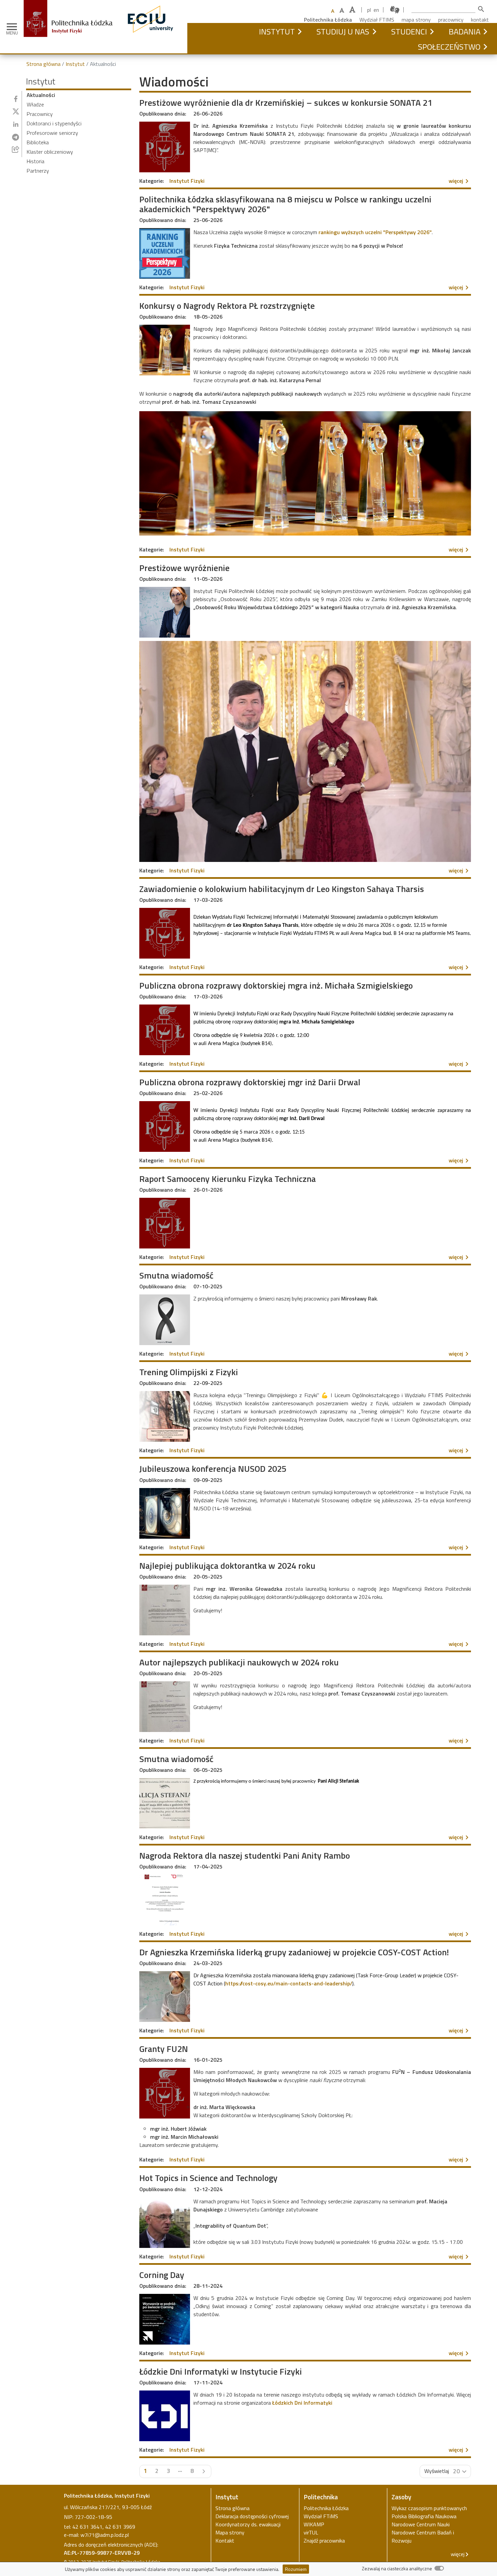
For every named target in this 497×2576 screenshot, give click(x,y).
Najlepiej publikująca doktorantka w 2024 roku (227, 1566)
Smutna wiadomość (176, 1275)
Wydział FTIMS (377, 20)
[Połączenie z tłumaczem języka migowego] (395, 10)
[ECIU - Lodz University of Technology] (150, 4)
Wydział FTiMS (321, 2516)
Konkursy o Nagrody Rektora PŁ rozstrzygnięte (227, 306)
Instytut (277, 31)
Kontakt (225, 2541)
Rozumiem (296, 2569)
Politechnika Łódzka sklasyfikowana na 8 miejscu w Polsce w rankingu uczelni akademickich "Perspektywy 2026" (285, 204)
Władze (35, 104)
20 (456, 2471)
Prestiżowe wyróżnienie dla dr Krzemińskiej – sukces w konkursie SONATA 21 (286, 103)
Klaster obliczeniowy (50, 152)
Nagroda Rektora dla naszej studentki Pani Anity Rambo (245, 1855)
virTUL (311, 2532)
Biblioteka (38, 142)
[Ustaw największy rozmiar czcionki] (352, 10)
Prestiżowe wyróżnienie (184, 568)
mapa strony (416, 20)
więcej (460, 181)
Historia (35, 161)
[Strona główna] (71, 4)
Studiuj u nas (343, 31)
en (376, 10)
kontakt (480, 20)
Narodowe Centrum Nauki (421, 2524)
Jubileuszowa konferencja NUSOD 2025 (213, 1469)
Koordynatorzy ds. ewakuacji (248, 2524)
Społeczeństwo (449, 47)
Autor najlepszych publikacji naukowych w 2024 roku (239, 1662)
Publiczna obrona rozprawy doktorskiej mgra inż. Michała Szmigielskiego (276, 985)
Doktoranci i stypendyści (54, 123)
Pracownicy (40, 114)
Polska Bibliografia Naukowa (424, 2516)
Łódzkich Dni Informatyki (302, 2403)
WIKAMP (314, 2524)
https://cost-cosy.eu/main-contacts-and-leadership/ (289, 1983)
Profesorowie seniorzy (52, 133)
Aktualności (41, 95)
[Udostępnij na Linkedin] (16, 124)
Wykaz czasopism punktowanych (429, 2508)
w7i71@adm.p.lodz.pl (105, 2535)
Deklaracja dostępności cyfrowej (252, 2516)
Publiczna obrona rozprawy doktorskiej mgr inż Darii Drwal (250, 1082)
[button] (300, 31)
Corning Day (162, 2275)
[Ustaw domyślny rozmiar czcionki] (333, 11)
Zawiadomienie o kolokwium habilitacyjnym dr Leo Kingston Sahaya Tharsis (282, 889)
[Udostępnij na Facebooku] (16, 99)
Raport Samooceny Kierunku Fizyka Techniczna (228, 1179)
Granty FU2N (164, 2049)
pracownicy (451, 20)
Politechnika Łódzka (328, 20)
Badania (465, 31)
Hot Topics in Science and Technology (208, 2178)
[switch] (439, 2568)
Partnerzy (38, 171)
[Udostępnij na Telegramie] (16, 137)
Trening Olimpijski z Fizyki (189, 1372)
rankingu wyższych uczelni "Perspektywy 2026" (375, 232)
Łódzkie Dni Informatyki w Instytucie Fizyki (221, 2371)
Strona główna (43, 64)
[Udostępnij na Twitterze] (16, 112)
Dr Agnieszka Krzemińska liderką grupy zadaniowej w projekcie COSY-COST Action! (294, 1952)
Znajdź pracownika (324, 2541)
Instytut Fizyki (187, 181)
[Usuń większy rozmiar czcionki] (342, 10)
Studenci (409, 31)
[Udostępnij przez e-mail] (16, 149)
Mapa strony (230, 2532)
